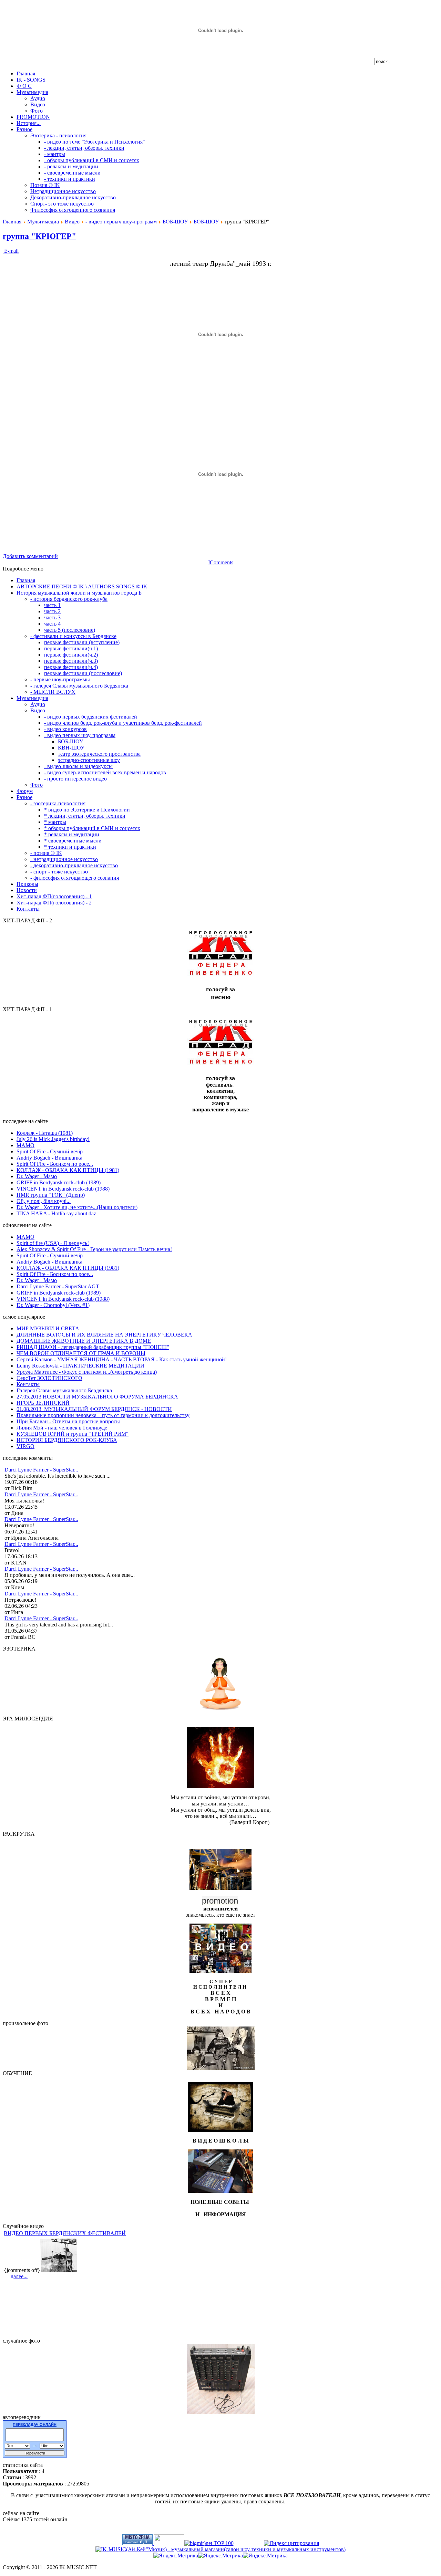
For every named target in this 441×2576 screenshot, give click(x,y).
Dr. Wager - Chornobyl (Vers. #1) (53, 1305)
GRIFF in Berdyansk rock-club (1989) (59, 1182)
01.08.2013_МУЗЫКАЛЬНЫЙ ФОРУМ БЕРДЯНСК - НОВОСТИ (94, 1409)
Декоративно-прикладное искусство (73, 197)
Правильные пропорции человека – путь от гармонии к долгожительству (103, 1415)
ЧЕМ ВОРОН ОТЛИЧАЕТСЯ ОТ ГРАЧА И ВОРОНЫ (81, 1353)
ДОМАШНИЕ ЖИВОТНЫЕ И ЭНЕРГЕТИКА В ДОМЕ (84, 1341)
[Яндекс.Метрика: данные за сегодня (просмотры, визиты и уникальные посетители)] (176, 2556)
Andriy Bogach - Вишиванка (49, 1158)
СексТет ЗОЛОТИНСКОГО (49, 1378)
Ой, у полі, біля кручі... (44, 1201)
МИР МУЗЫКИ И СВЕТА (48, 1328)
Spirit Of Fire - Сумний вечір (50, 1151)
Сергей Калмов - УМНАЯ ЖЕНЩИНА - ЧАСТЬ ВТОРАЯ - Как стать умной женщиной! (122, 1359)
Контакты (28, 1384)
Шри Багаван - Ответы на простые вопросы (68, 1421)
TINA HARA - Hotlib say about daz (56, 1213)
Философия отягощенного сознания (73, 210)
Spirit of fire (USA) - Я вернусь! (53, 1243)
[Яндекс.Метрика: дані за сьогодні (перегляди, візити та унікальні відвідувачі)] (220, 2556)
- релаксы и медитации (71, 166)
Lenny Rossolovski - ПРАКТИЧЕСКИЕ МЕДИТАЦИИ (80, 1366)
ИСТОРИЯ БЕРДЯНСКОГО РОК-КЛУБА (67, 1440)
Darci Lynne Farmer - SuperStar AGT (58, 1286)
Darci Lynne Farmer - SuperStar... (41, 1470)
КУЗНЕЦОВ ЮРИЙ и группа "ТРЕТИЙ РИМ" (73, 1434)
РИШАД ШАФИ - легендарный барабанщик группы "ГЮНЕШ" (93, 1347)
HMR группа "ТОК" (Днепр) (51, 1195)
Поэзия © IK (45, 185)
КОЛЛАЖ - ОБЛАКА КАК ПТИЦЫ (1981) (68, 1170)
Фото (37, 111)
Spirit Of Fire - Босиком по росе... (55, 1164)
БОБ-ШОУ (175, 222)
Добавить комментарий (30, 556)
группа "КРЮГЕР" (39, 236)
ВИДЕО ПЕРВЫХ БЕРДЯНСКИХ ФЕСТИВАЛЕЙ (65, 2233)
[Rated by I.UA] (169, 2543)
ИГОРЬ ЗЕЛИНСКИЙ (43, 1403)
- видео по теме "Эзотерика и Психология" (95, 142)
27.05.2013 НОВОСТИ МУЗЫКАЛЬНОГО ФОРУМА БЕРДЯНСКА (97, 1397)
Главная (12, 222)
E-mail (11, 251)
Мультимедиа (43, 222)
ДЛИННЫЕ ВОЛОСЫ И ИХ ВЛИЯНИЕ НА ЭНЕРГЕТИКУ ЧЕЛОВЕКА (104, 1335)
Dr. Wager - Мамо (37, 1176)
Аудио (38, 98)
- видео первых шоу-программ (121, 222)
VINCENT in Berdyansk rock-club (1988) (63, 1189)
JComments (220, 562)
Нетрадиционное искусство (63, 191)
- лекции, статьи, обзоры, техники (84, 148)
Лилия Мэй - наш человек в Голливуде (62, 1428)
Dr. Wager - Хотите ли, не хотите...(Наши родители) (77, 1207)
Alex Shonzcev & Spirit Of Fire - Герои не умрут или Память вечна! (94, 1249)
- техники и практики (70, 179)
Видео (38, 104)
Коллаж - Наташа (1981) (45, 1133)
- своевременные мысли (72, 173)
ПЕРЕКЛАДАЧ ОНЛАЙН (35, 2425)
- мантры (55, 154)
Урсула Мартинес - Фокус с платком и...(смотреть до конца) (87, 1372)
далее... (19, 2276)
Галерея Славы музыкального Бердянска (64, 1390)
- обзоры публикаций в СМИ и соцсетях (92, 160)
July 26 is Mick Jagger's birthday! (53, 1139)
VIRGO (25, 1446)
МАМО (25, 1145)
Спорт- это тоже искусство (62, 204)
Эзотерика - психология (58, 135)
